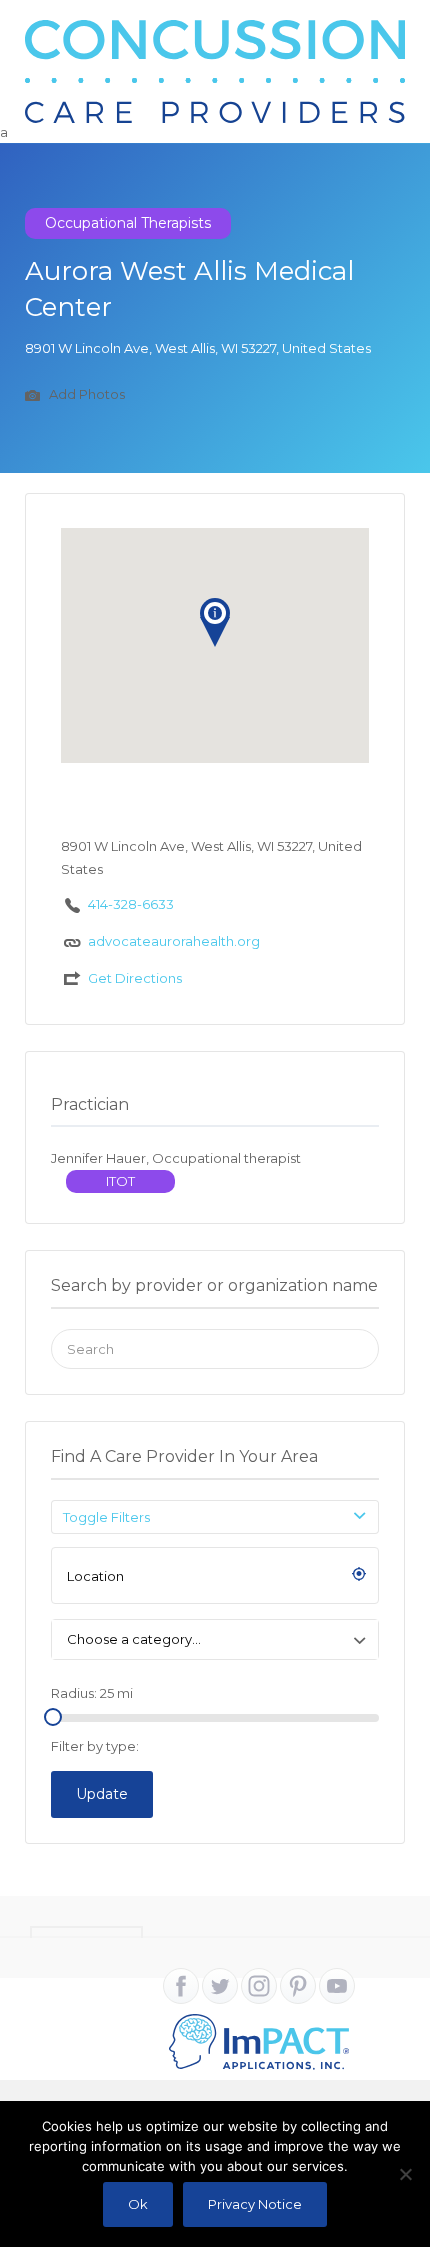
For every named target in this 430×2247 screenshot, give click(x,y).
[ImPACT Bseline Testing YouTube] (337, 1986)
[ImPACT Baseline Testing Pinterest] (298, 1986)
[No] (405, 2174)
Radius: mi (92, 1693)
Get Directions (135, 978)
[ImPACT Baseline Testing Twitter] (220, 1986)
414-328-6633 (131, 904)
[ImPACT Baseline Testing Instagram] (259, 1986)
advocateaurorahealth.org (174, 941)
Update (102, 1794)
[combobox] (215, 1639)
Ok (138, 2204)
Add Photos (85, 395)
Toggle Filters (106, 1517)
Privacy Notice (255, 2204)
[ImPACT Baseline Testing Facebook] (181, 1986)
